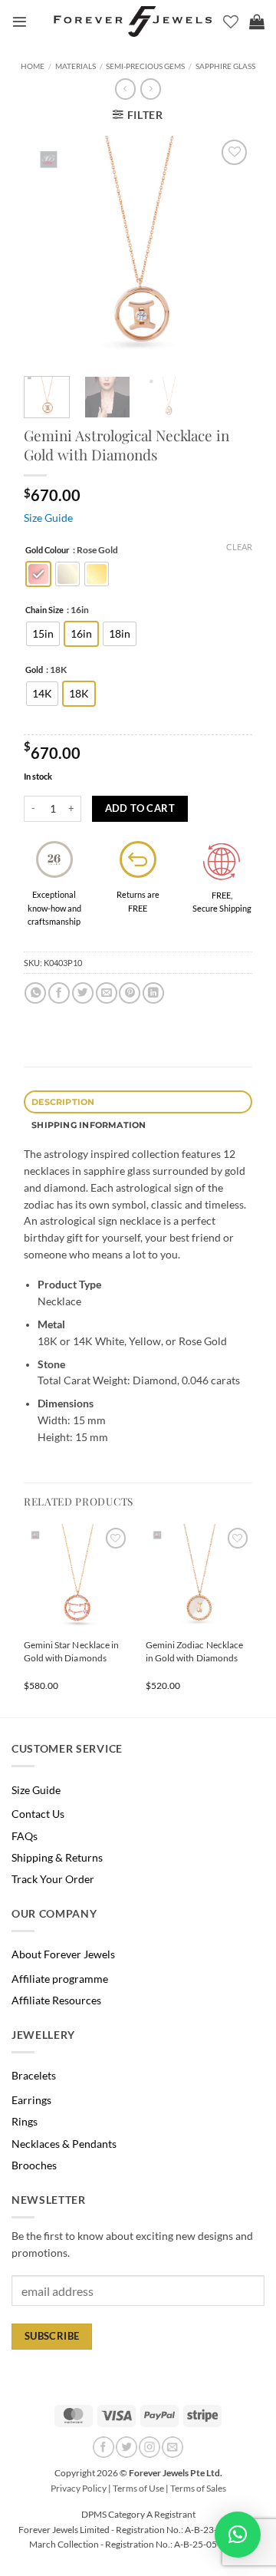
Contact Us (38, 1814)
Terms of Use (138, 2488)
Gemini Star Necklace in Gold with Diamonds (71, 1651)
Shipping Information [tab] (89, 1125)
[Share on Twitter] (83, 993)
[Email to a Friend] (107, 993)
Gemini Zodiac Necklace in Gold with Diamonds (194, 1651)
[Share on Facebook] (59, 993)
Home (33, 66)
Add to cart (140, 808)
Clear (239, 547)
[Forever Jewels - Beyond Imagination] (133, 21)
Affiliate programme (60, 1979)
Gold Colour (48, 550)
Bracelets (34, 2076)
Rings (25, 2122)
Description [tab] (63, 1102)
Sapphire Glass (225, 66)
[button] (20, 22)
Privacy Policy (79, 2488)
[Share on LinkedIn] (153, 993)
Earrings (31, 2100)
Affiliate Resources (56, 2000)
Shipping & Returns (57, 1858)
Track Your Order (53, 1879)
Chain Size (44, 610)
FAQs (25, 1836)
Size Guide (48, 518)
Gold (34, 670)
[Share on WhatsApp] (35, 993)
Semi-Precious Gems (145, 66)
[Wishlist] (231, 21)
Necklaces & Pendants (64, 2144)
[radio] (38, 574)
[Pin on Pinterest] (130, 993)
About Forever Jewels (63, 1954)
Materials (76, 66)
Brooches (34, 2165)
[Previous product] (150, 89)
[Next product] (125, 89)
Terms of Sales (198, 2488)
